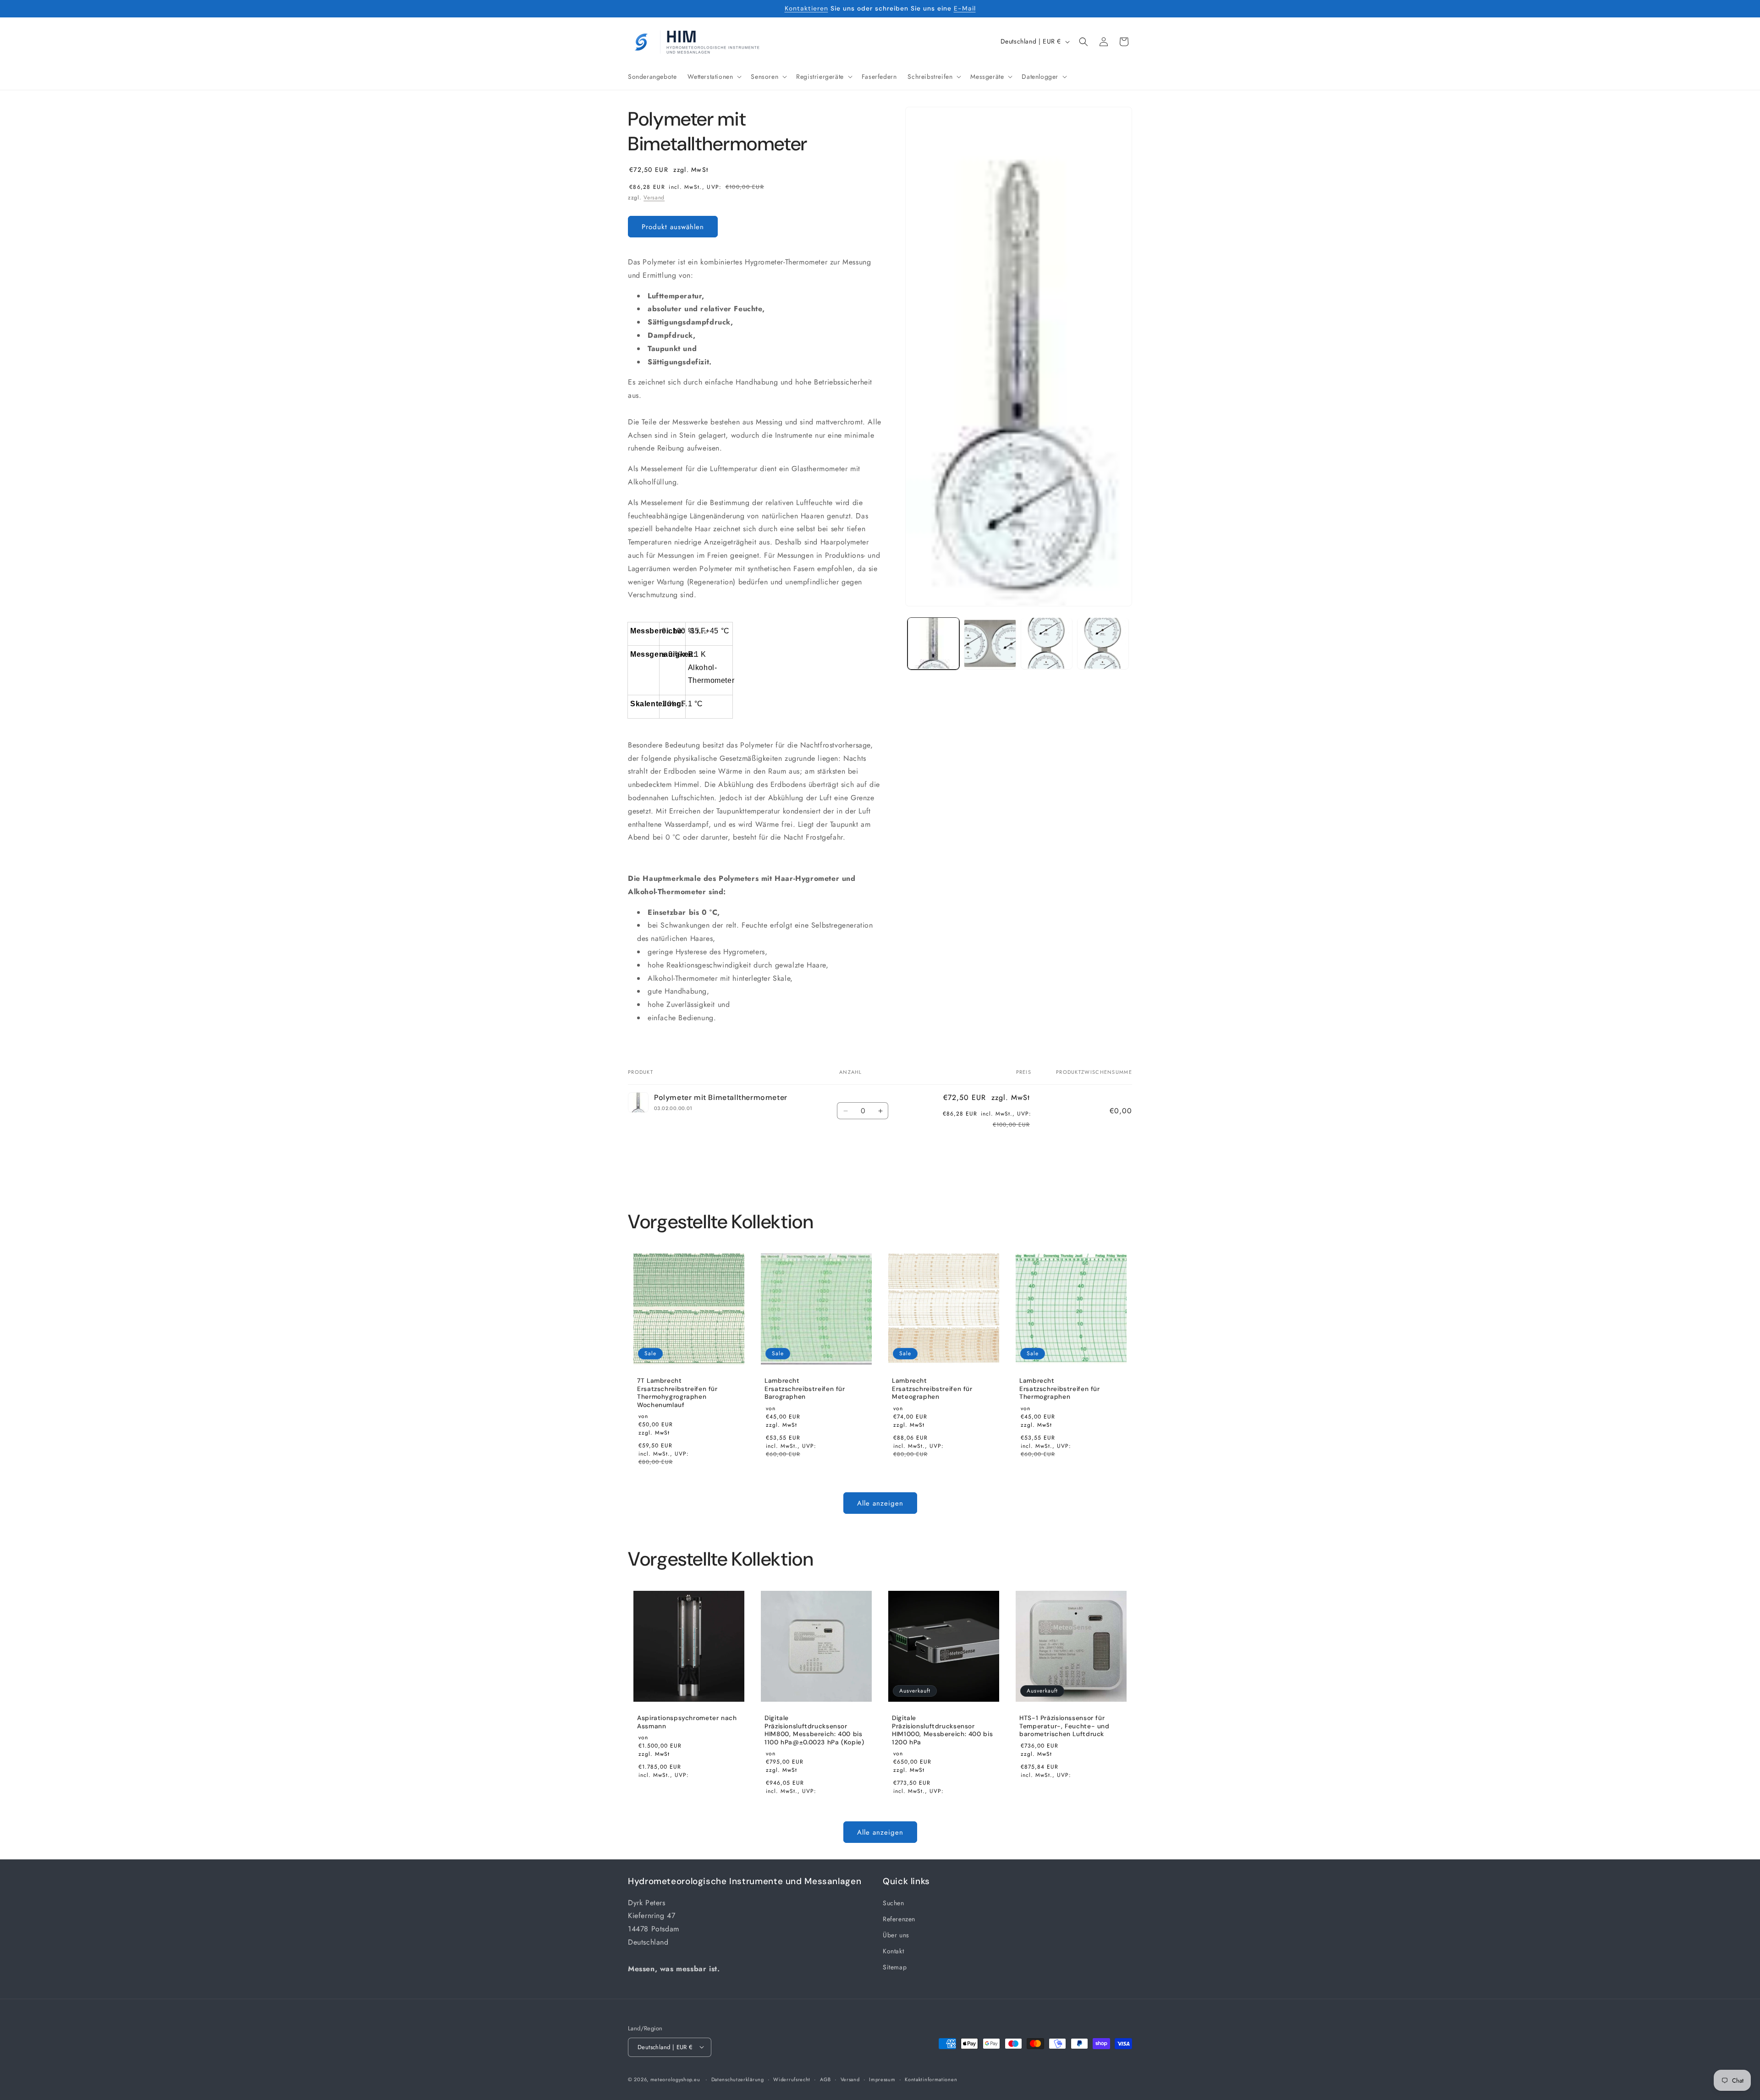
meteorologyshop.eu (676, 2079)
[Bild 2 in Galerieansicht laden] (990, 643)
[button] (714, 77)
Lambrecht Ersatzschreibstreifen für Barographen (805, 1389)
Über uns (896, 1935)
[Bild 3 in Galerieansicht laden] (1047, 643)
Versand (654, 198)
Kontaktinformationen (931, 2079)
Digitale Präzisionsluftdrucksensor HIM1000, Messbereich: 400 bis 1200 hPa (942, 1730)
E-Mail (965, 8)
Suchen (894, 1903)
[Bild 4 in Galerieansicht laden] (1103, 643)
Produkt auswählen (673, 227)
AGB (825, 2079)
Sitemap (895, 1967)
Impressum (882, 2079)
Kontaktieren (806, 8)
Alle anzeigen (880, 1503)
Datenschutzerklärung (738, 2079)
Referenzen (899, 1919)
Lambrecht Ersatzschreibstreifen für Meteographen (932, 1389)
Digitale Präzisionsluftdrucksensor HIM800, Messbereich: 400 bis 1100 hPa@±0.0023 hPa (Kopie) (814, 1730)
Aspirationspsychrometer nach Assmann (687, 1722)
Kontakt (893, 1951)
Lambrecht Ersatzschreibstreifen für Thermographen (1060, 1389)
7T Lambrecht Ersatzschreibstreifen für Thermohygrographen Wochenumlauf (677, 1393)
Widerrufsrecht (792, 2079)
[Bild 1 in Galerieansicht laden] (933, 643)
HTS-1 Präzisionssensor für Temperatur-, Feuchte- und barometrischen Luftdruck (1064, 1726)
